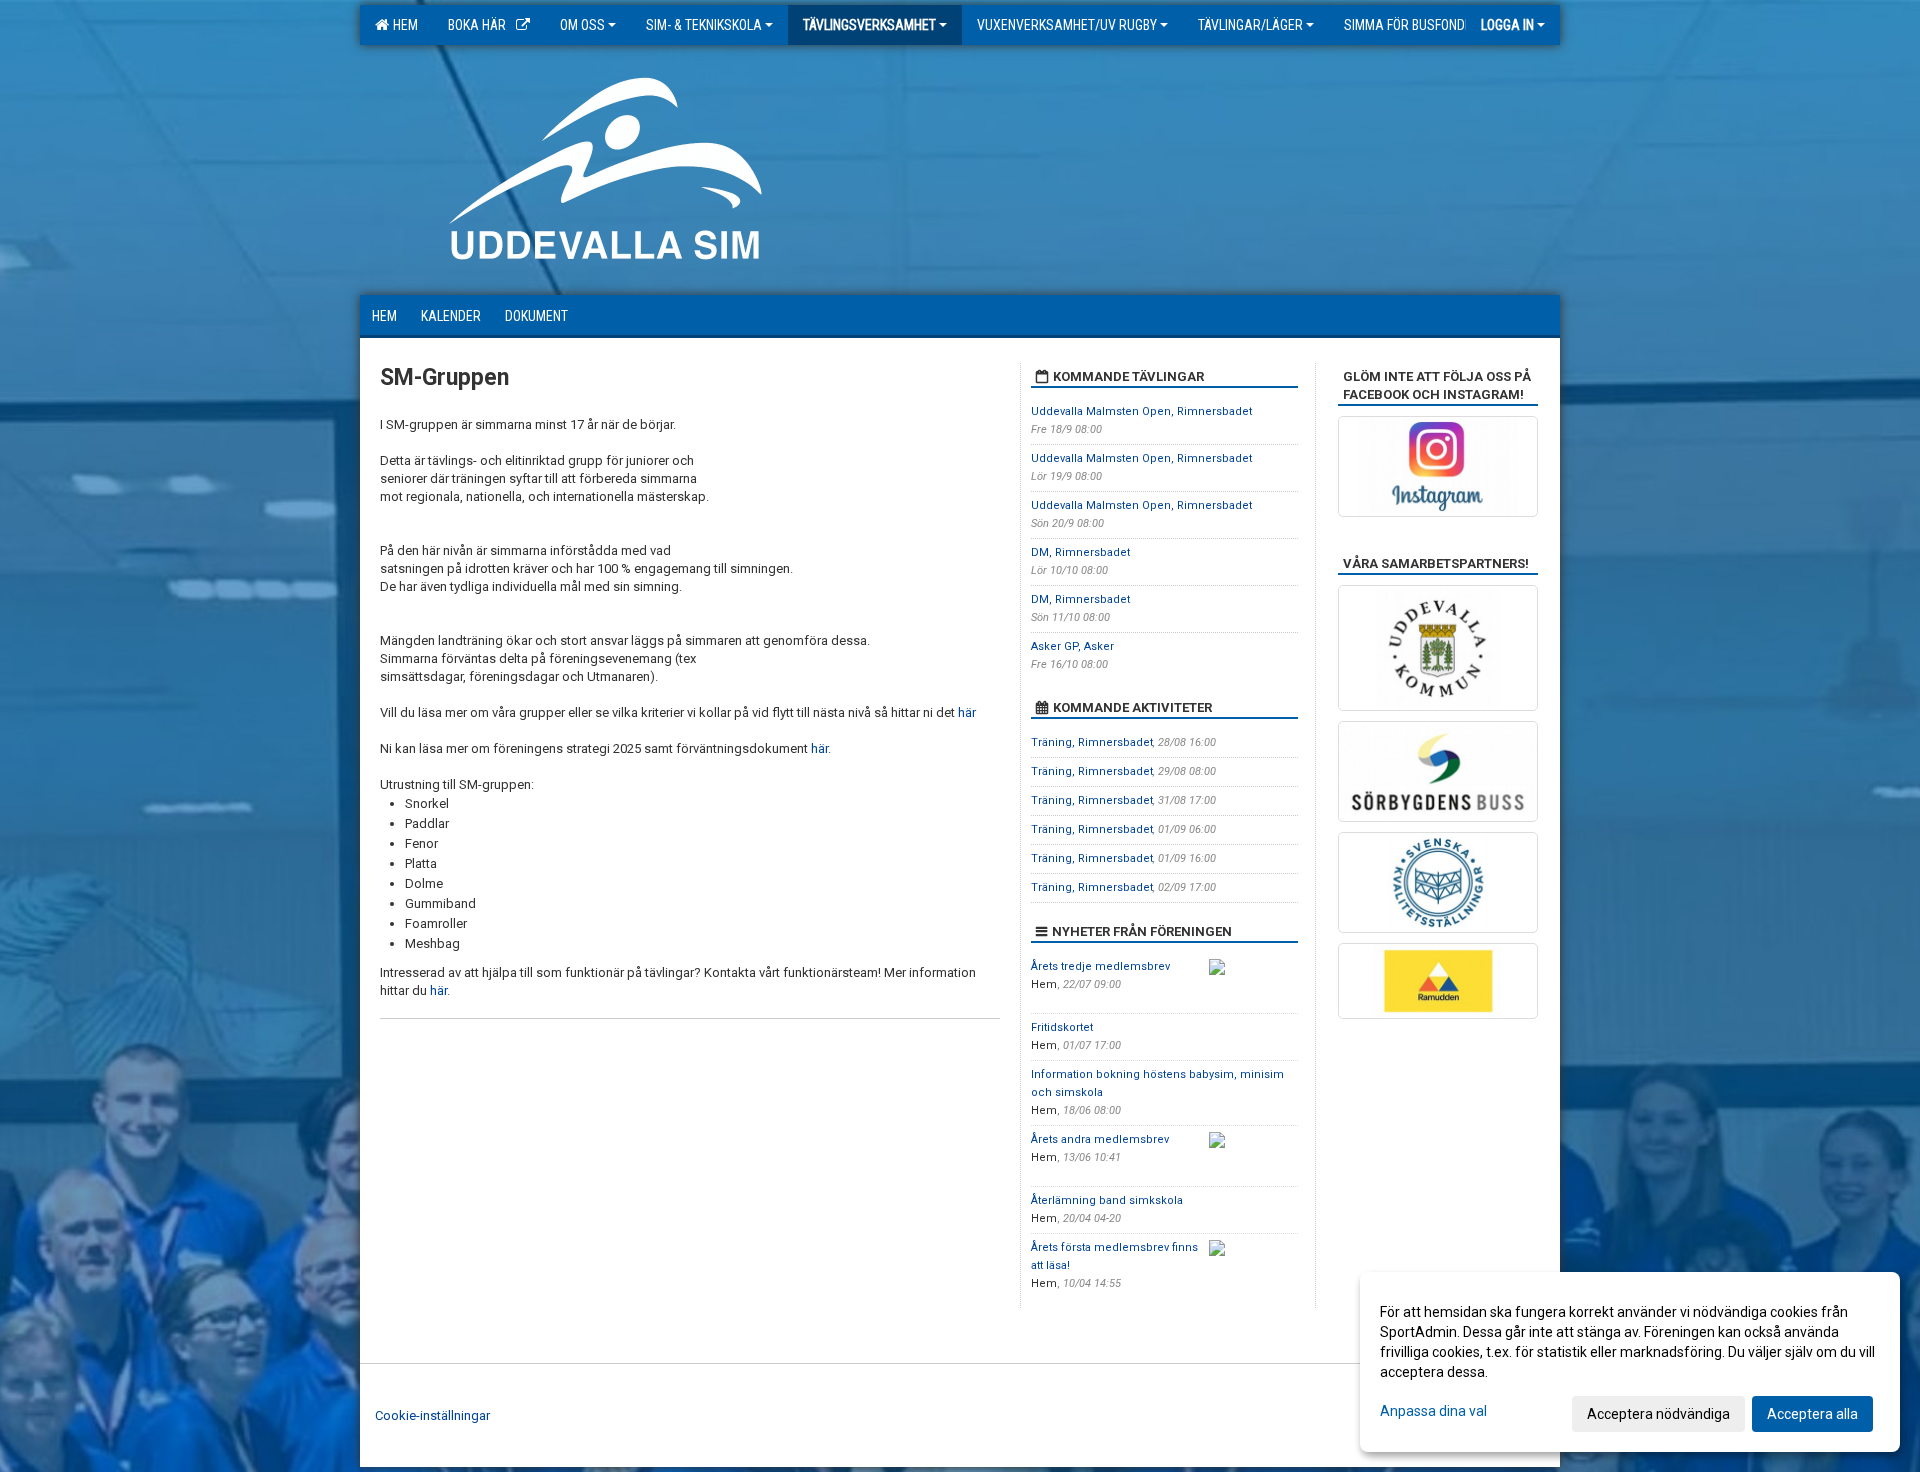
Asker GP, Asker (1072, 646)
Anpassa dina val (1433, 1411)
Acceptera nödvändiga (1658, 1414)
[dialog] (1630, 1362)
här (967, 712)
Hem (402, 25)
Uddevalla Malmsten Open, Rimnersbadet (1141, 411)
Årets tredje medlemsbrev (1100, 966)
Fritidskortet (1062, 1027)
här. (821, 748)
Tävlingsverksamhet (869, 25)
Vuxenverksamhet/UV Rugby (1067, 25)
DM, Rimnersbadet (1080, 552)
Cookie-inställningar (432, 1415)
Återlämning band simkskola (1107, 1200)
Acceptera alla (1812, 1414)
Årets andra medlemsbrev (1100, 1139)
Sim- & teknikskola (704, 25)
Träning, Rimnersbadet (1092, 742)
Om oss (582, 25)
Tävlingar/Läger (1250, 25)
